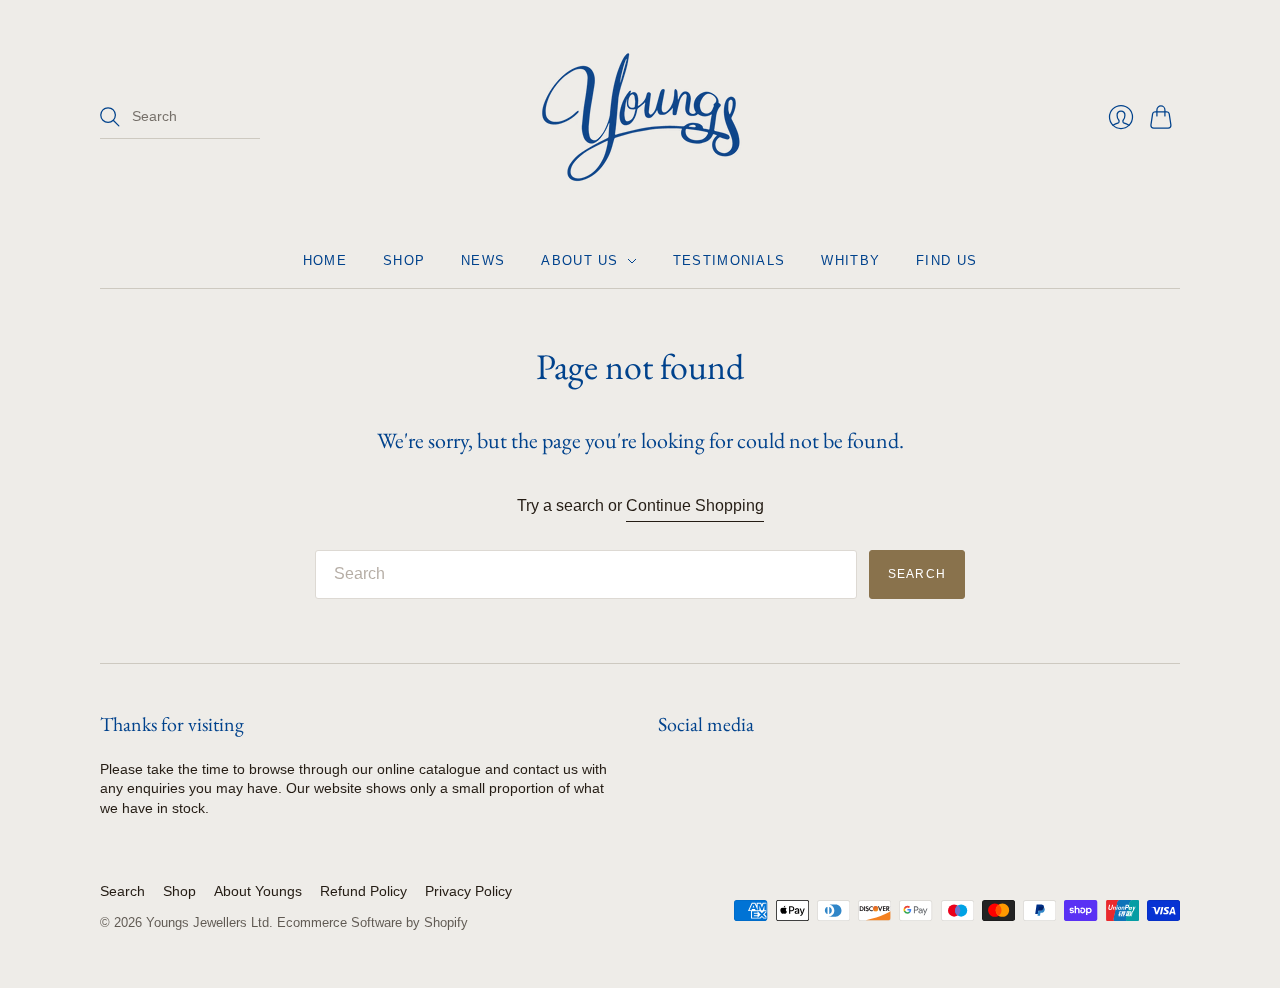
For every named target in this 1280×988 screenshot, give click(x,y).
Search (122, 891)
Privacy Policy (468, 891)
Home (325, 260)
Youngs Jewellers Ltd (207, 922)
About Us (579, 260)
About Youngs (258, 891)
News (483, 260)
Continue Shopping (695, 505)
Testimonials (729, 260)
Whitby (850, 260)
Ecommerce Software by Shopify (372, 922)
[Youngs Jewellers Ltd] (640, 117)
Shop (404, 260)
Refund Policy (363, 891)
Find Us (946, 260)
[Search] (110, 117)
